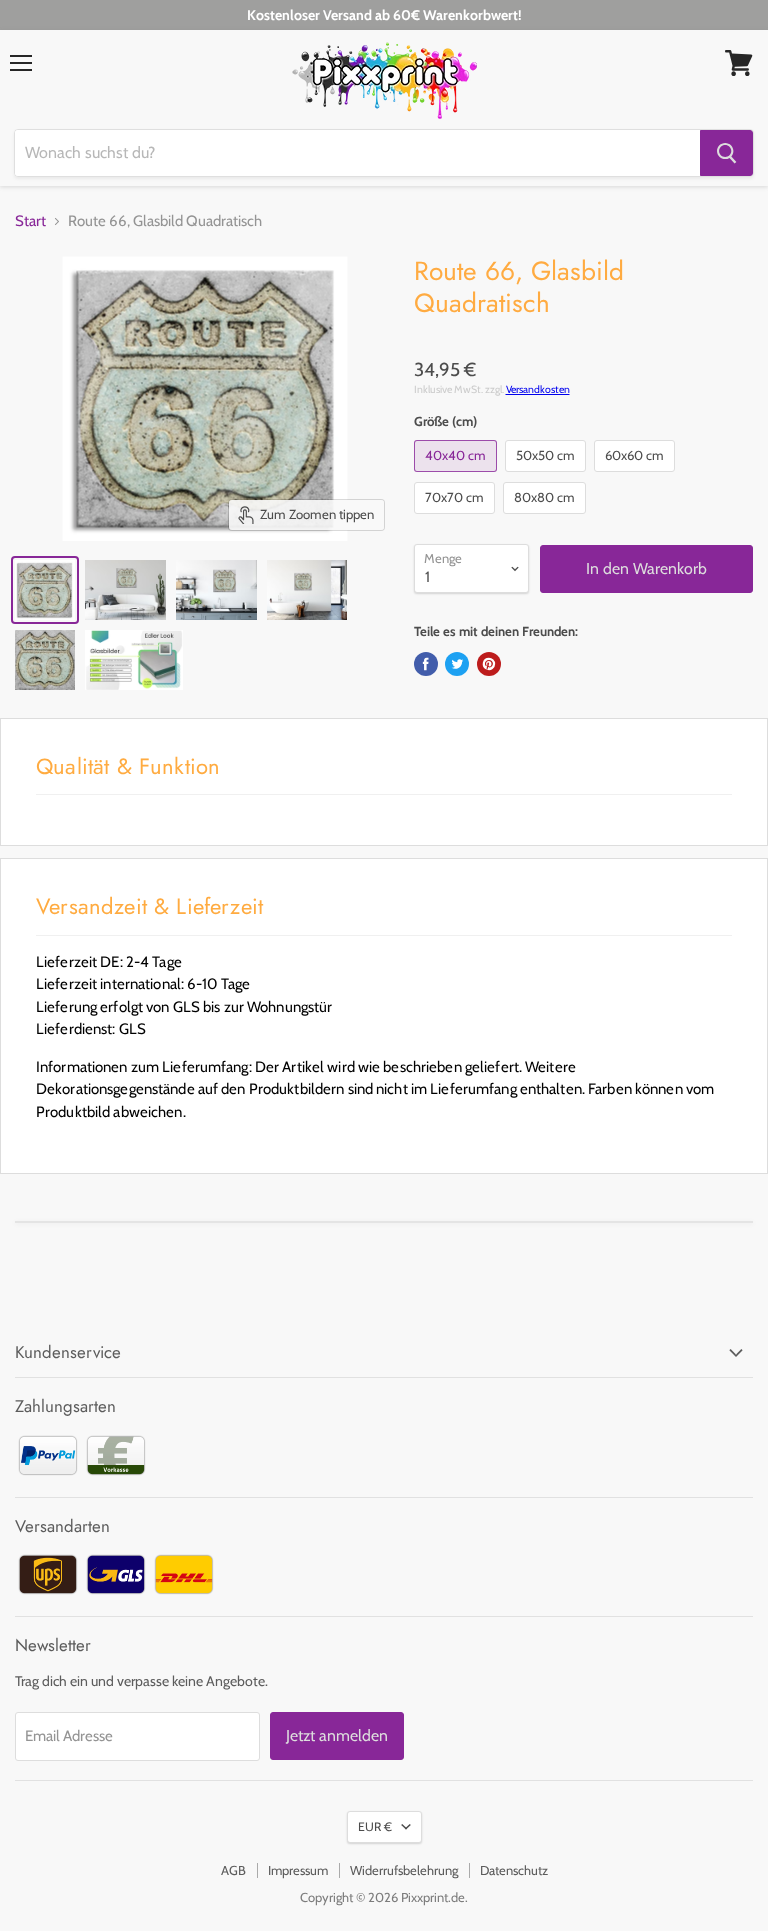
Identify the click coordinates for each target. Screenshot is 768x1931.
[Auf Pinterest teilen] (489, 664)
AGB (233, 1870)
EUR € (375, 1826)
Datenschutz (514, 1870)
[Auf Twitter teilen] (457, 664)
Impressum (298, 1870)
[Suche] (726, 153)
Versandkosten (538, 389)
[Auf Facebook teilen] (426, 664)
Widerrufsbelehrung (404, 1870)
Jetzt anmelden (337, 1735)
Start (30, 221)
